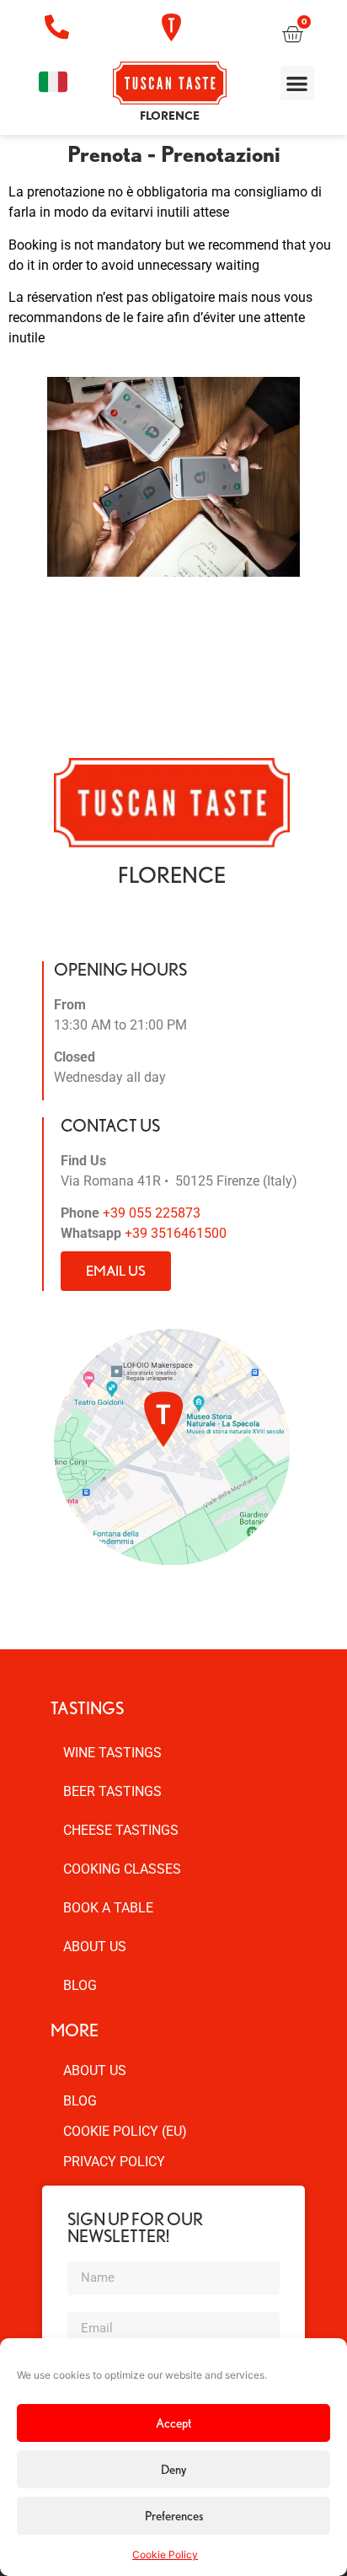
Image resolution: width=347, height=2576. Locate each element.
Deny (173, 2470)
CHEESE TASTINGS (121, 1830)
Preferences (174, 2516)
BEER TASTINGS (112, 1791)
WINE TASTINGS (112, 1753)
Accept (173, 2423)
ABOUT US (95, 1947)
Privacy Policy (114, 2162)
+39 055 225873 (152, 1213)
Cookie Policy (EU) (125, 2131)
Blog (80, 2101)
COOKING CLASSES (122, 1869)
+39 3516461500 (176, 1233)
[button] (298, 83)
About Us (95, 2070)
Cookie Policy (165, 2554)
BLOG (80, 1985)
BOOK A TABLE (108, 1908)
